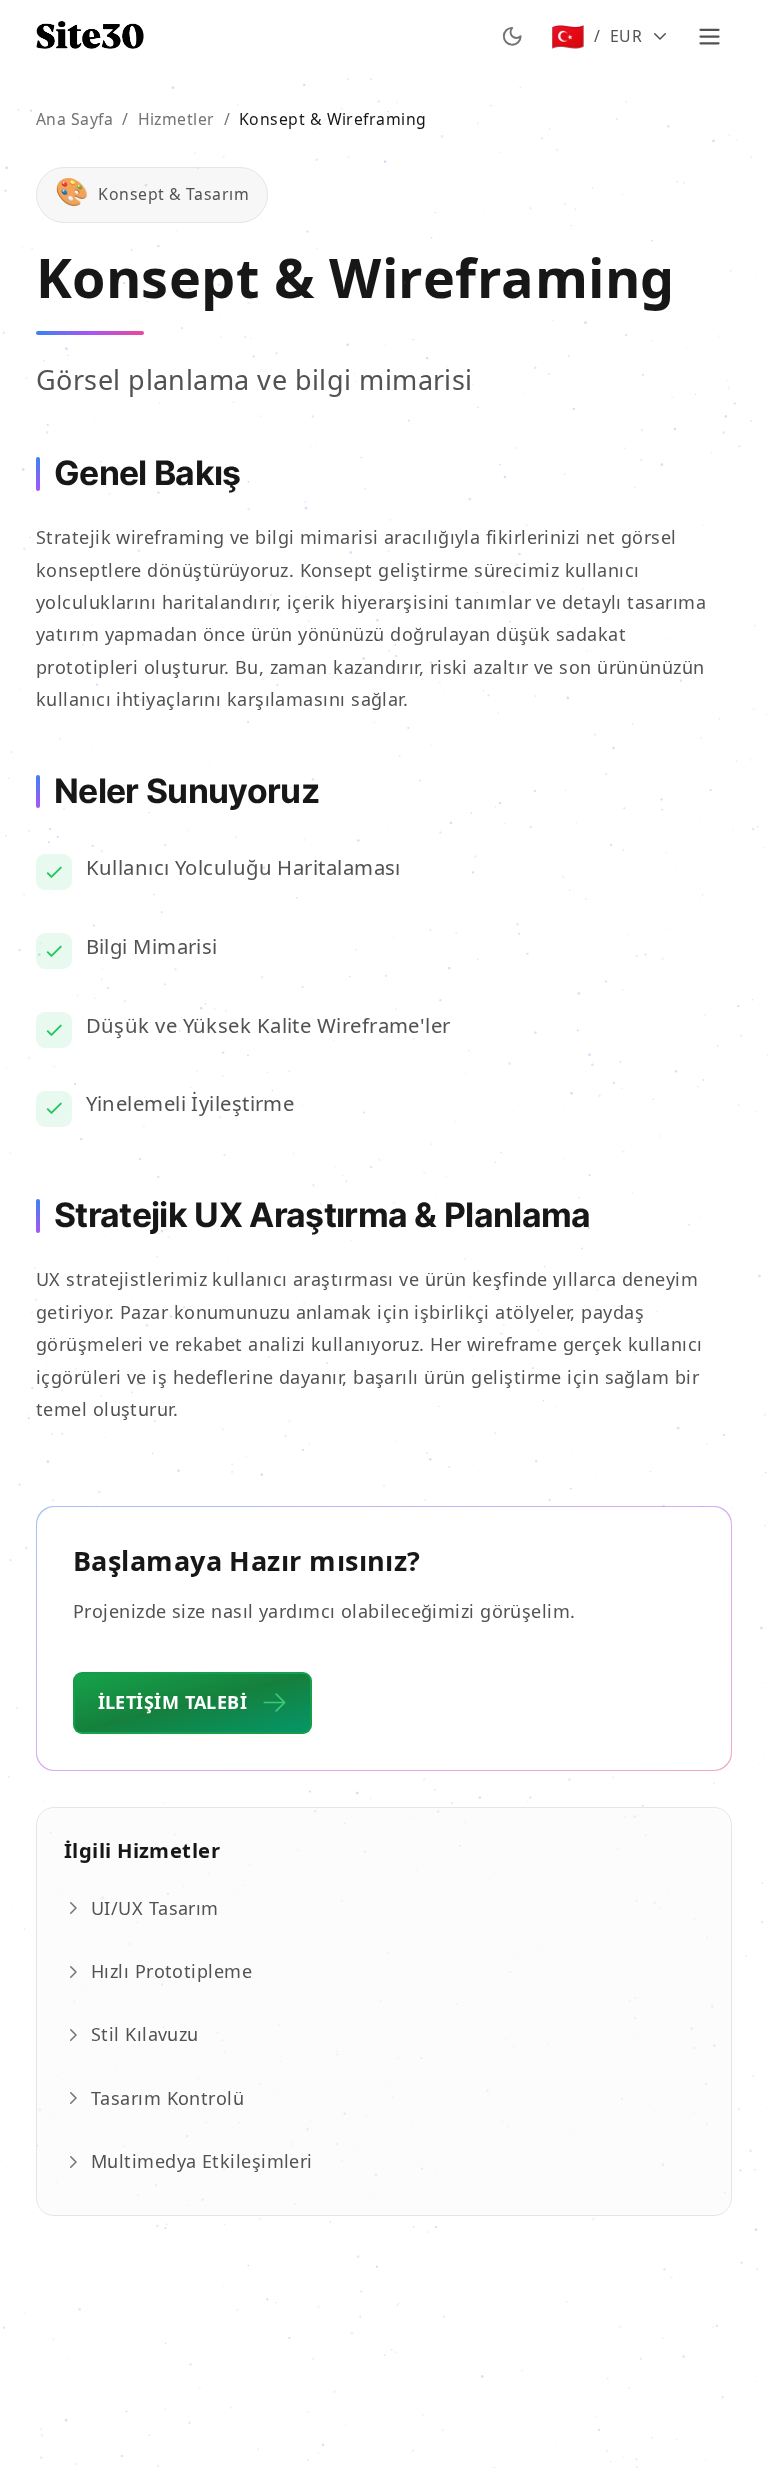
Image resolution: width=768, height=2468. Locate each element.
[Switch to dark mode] (512, 36)
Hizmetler (176, 119)
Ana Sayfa (74, 119)
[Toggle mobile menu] (709, 36)
